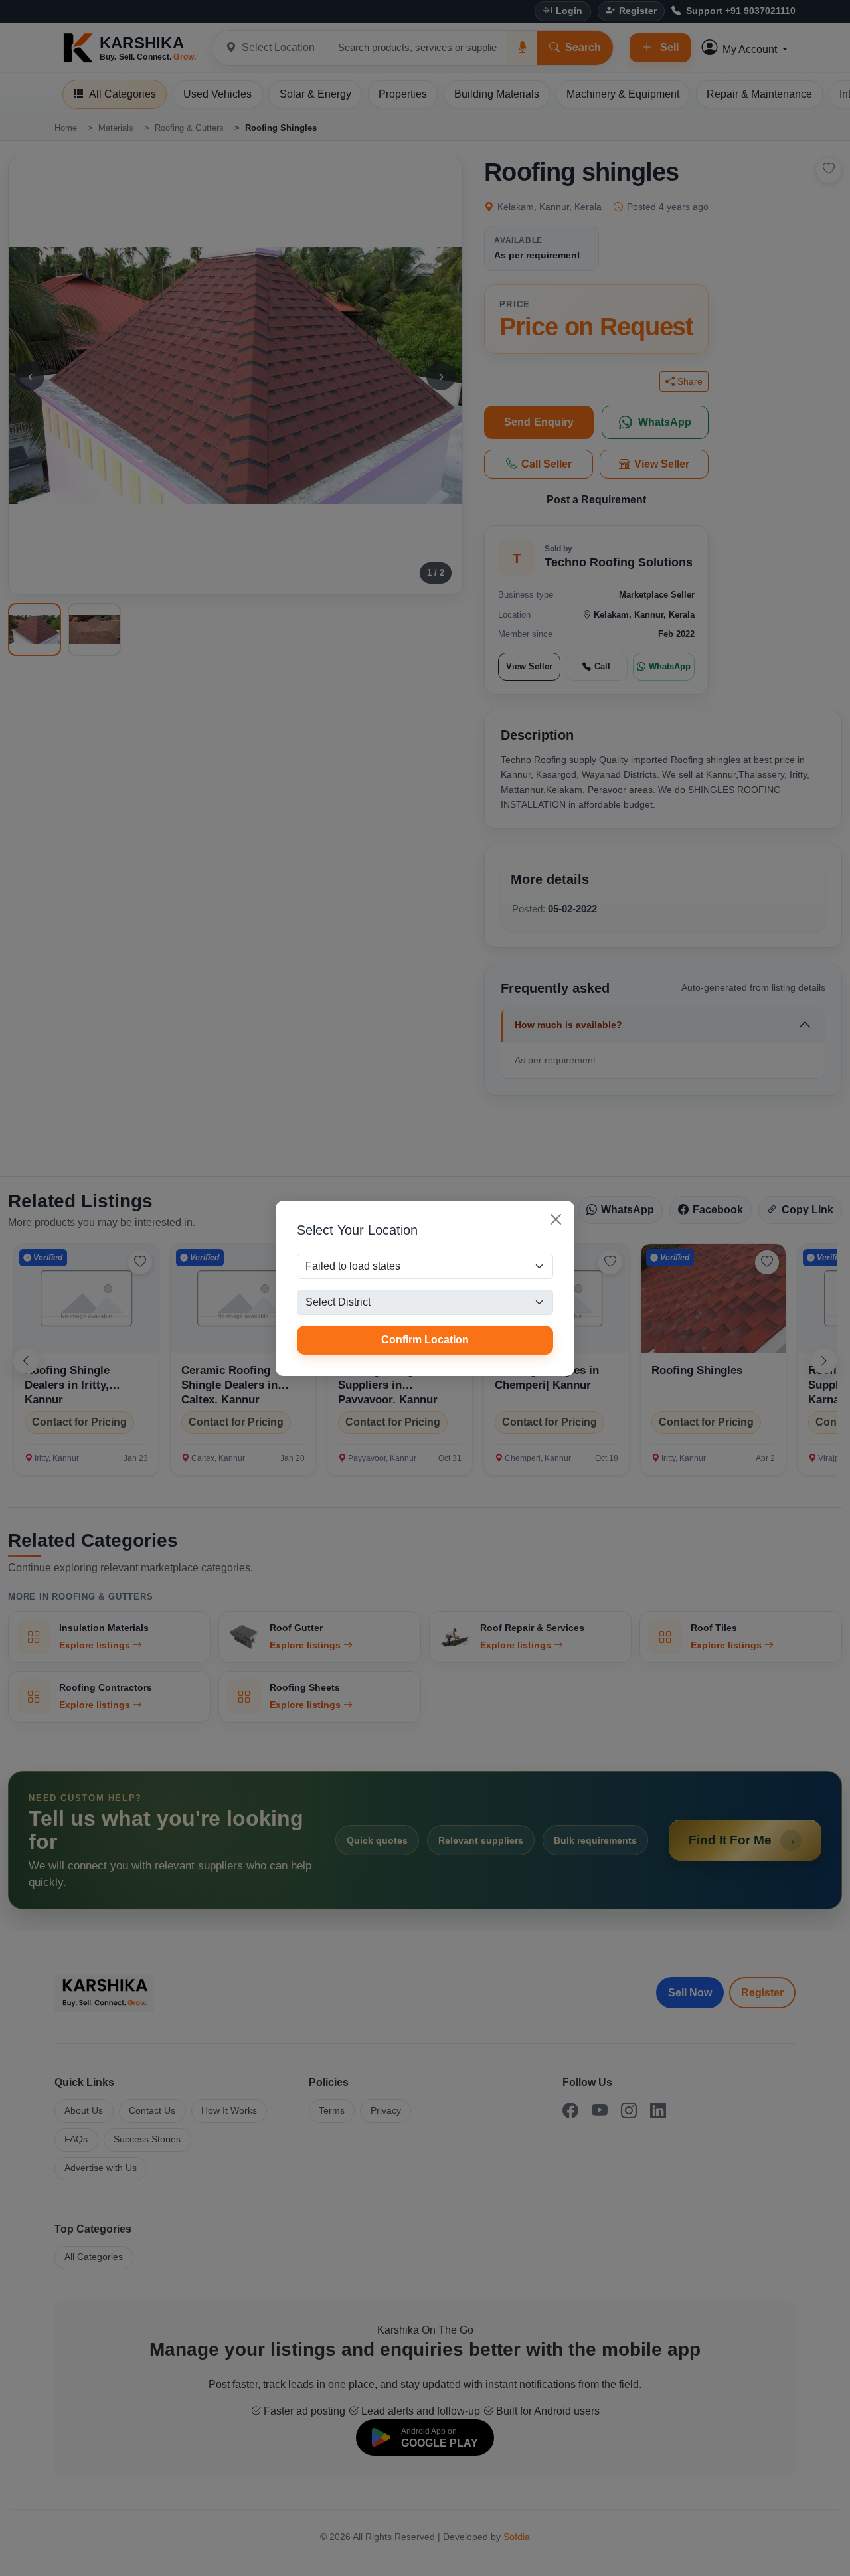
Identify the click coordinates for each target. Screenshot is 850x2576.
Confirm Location (425, 1340)
